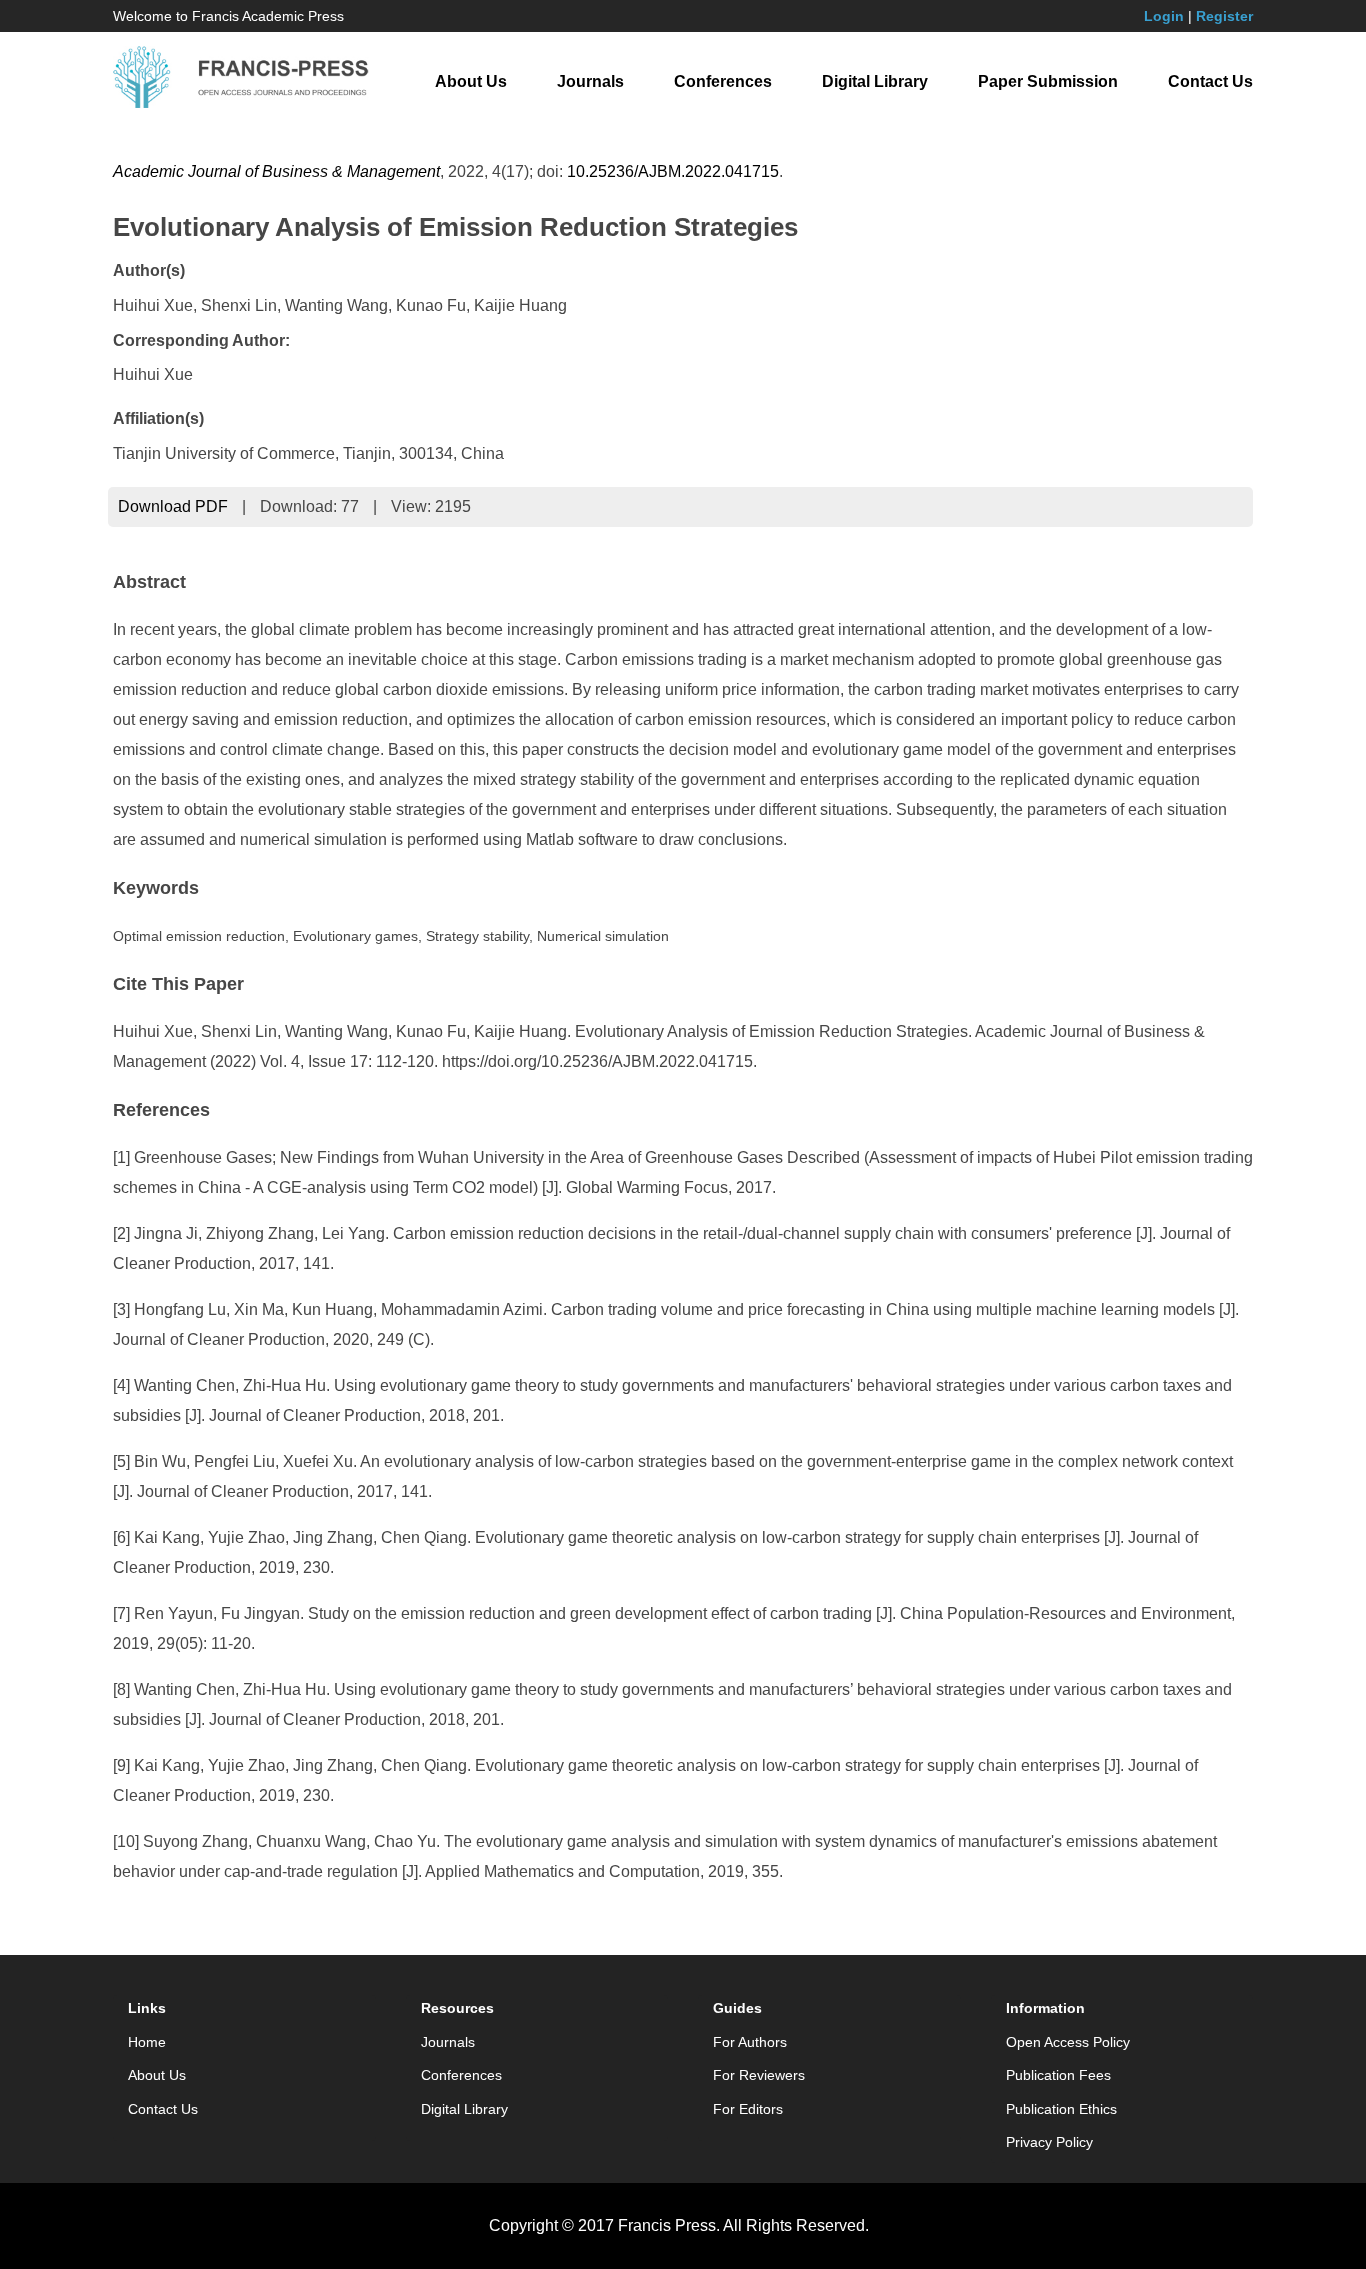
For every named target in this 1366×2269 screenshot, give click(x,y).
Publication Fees (1058, 2075)
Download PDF (173, 506)
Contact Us (1210, 81)
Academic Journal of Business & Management (276, 171)
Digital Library (875, 81)
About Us (471, 81)
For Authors (750, 2042)
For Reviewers (759, 2075)
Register (1224, 16)
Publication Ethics (1061, 2109)
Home (147, 2042)
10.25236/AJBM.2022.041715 (673, 171)
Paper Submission (1048, 81)
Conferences (723, 81)
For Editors (748, 2109)
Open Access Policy (1068, 2042)
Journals (590, 81)
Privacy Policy (1049, 2142)
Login (1164, 16)
